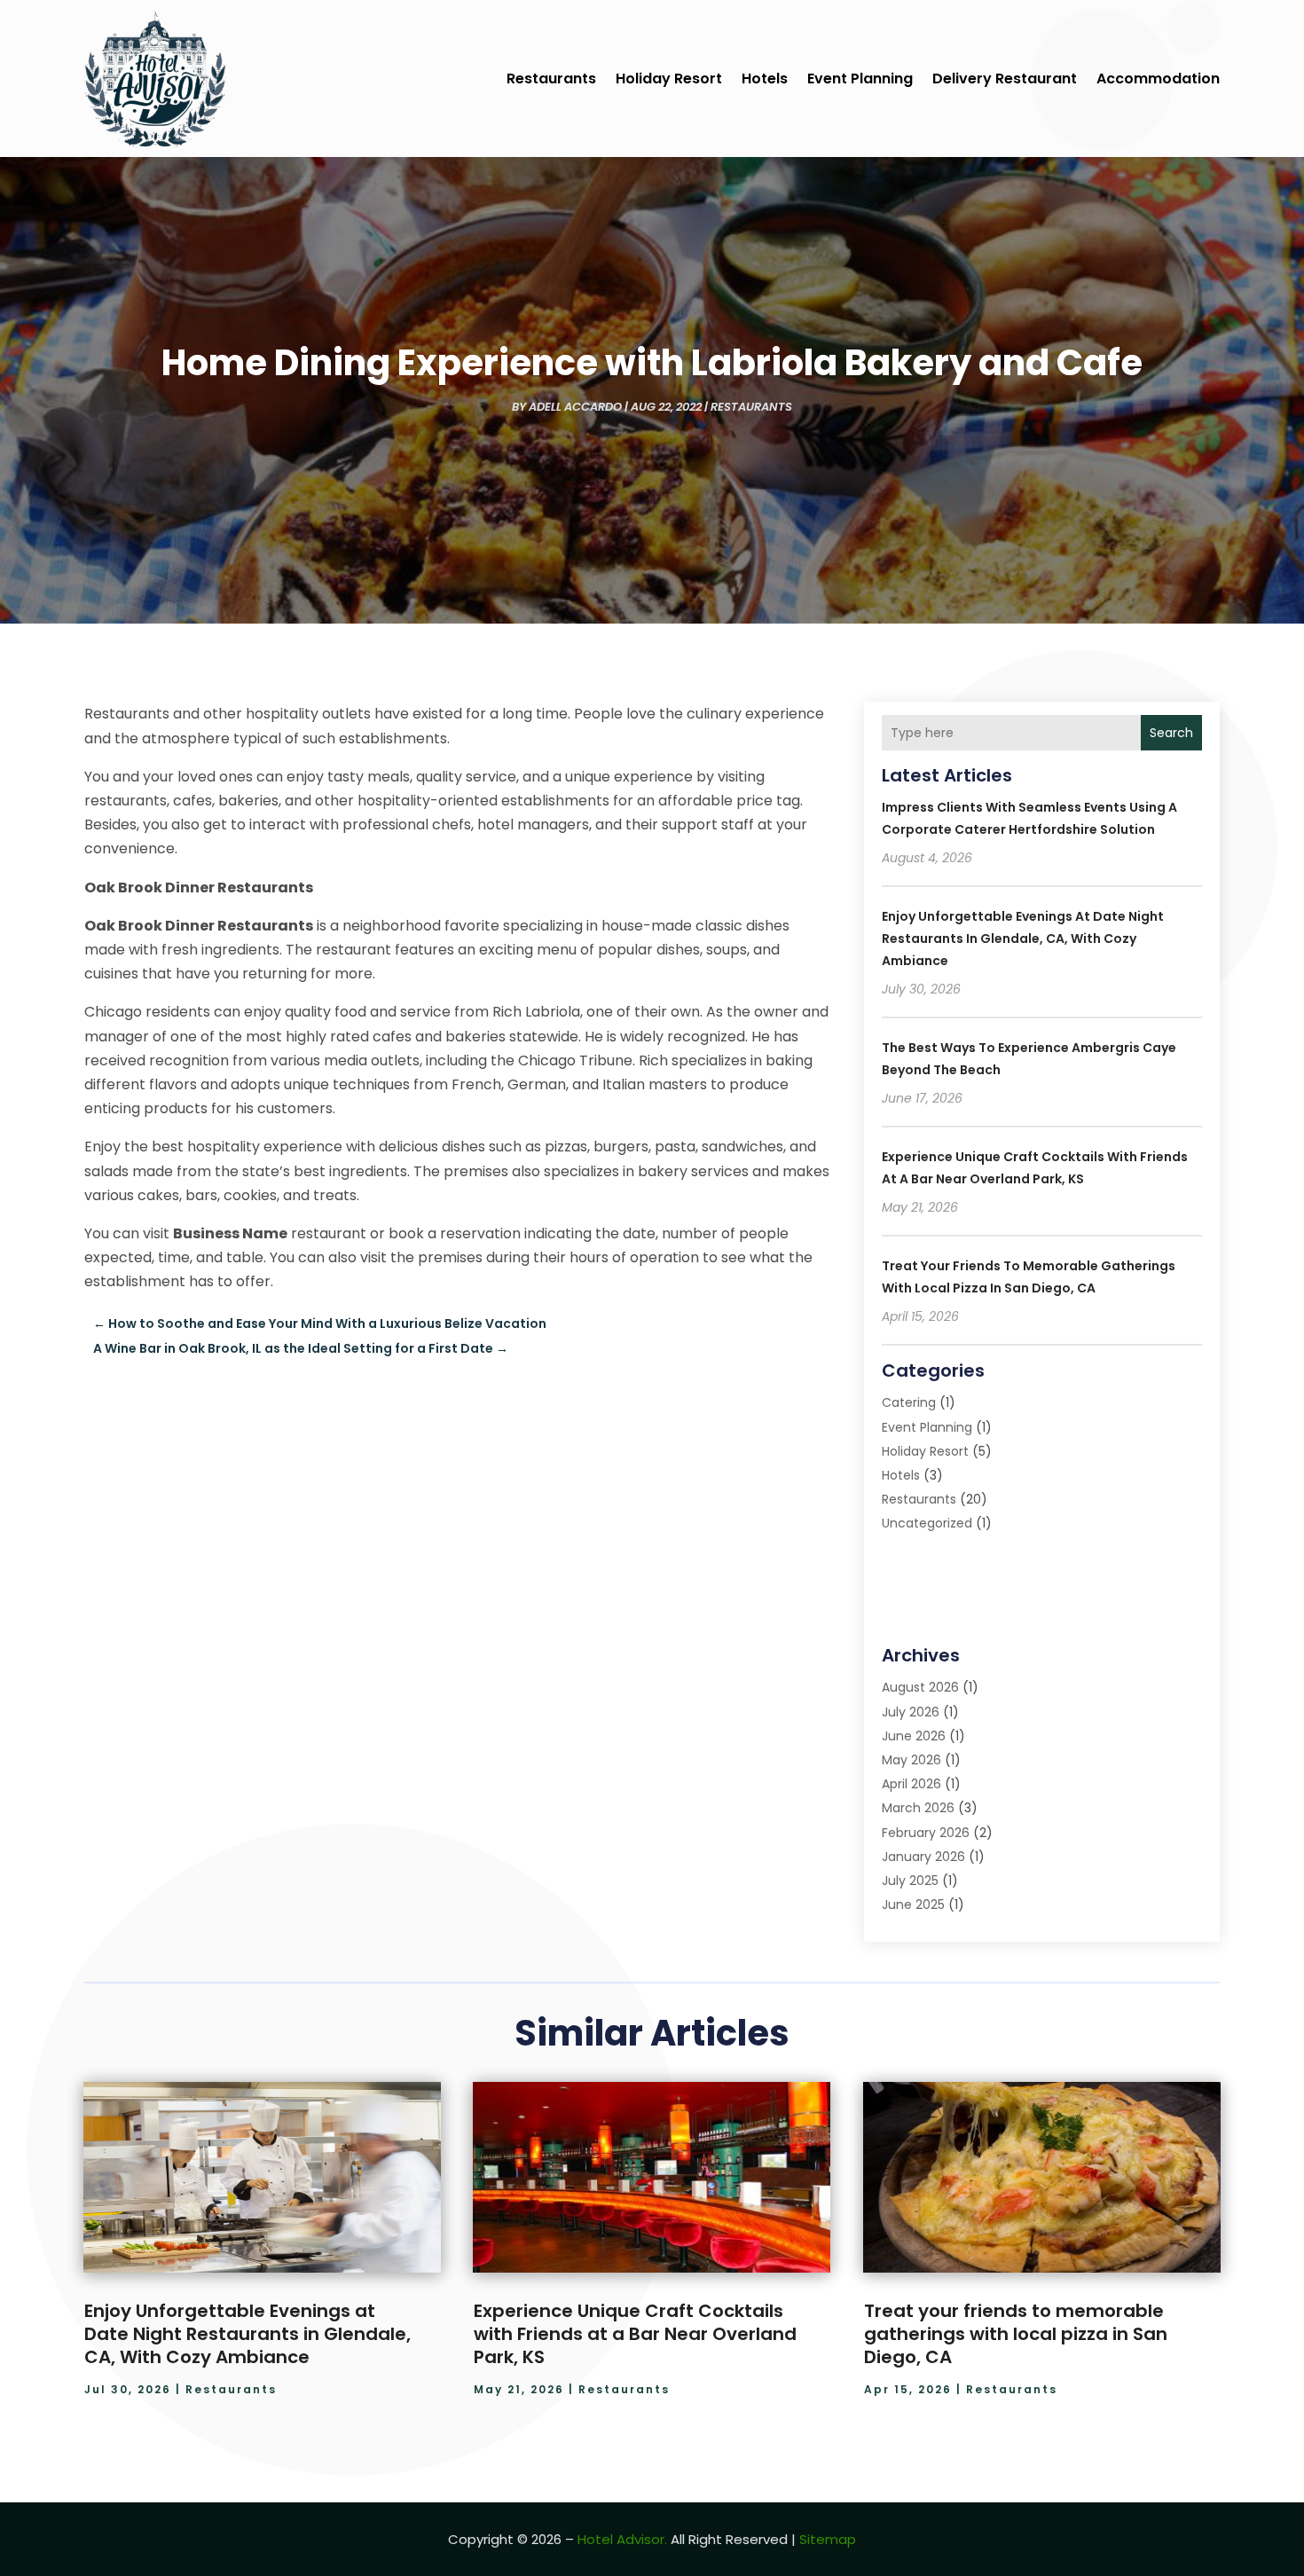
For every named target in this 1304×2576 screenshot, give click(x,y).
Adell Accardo (575, 407)
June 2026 (914, 1736)
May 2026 (911, 1760)
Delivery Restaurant (1005, 79)
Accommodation (1158, 79)
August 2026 (920, 1687)
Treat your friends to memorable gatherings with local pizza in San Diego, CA (1016, 2334)
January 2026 (923, 1857)
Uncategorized (927, 1523)
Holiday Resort (669, 79)
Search (1171, 733)
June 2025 (913, 1905)
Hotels (765, 79)
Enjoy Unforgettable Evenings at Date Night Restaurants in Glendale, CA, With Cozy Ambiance (1023, 939)
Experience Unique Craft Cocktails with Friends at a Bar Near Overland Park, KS (635, 2334)
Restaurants (551, 79)
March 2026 (918, 1808)
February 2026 (926, 1833)
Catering (909, 1402)
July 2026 (911, 1712)
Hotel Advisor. (622, 2539)
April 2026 (911, 1784)
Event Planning (860, 79)
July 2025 (910, 1881)
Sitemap (828, 2539)
